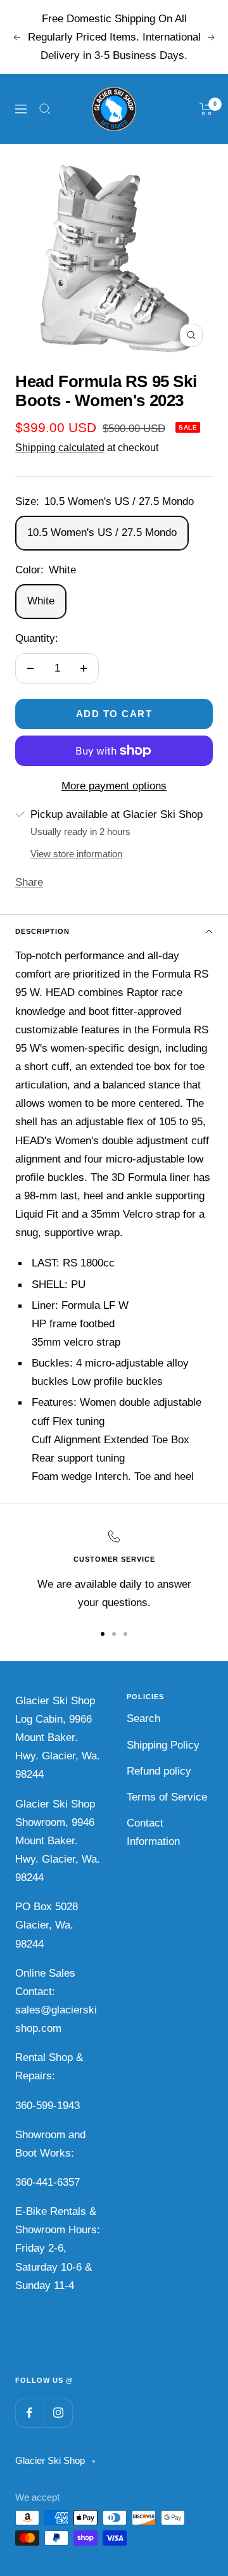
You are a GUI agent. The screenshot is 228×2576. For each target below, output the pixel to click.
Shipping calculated (60, 448)
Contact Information (153, 1832)
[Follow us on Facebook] (29, 2413)
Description (42, 931)
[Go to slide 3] (125, 1634)
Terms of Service (167, 1797)
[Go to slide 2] (114, 1634)
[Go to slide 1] (103, 1634)
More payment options (114, 786)
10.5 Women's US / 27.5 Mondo (102, 532)
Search (143, 1718)
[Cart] (206, 109)
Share (29, 882)
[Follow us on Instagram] (58, 2413)
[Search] (45, 109)
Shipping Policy (163, 1745)
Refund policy (159, 1771)
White (41, 601)
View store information (76, 854)
